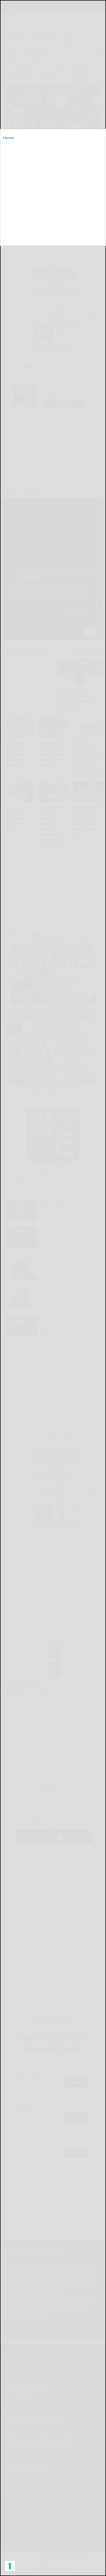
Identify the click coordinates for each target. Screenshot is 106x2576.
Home (8, 138)
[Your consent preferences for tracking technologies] (10, 2566)
